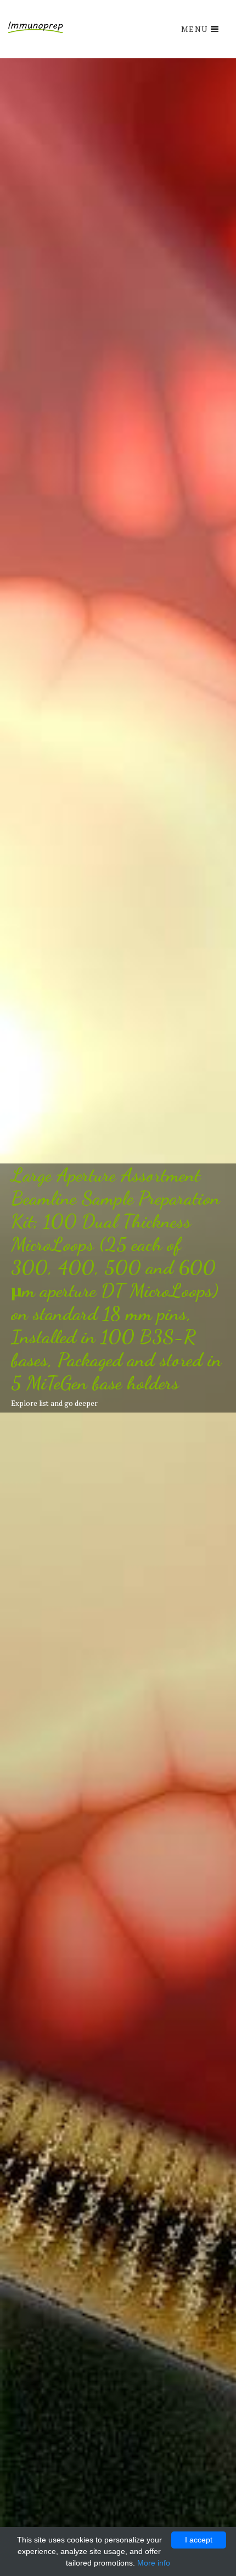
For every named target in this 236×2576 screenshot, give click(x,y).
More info (154, 2563)
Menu (195, 29)
